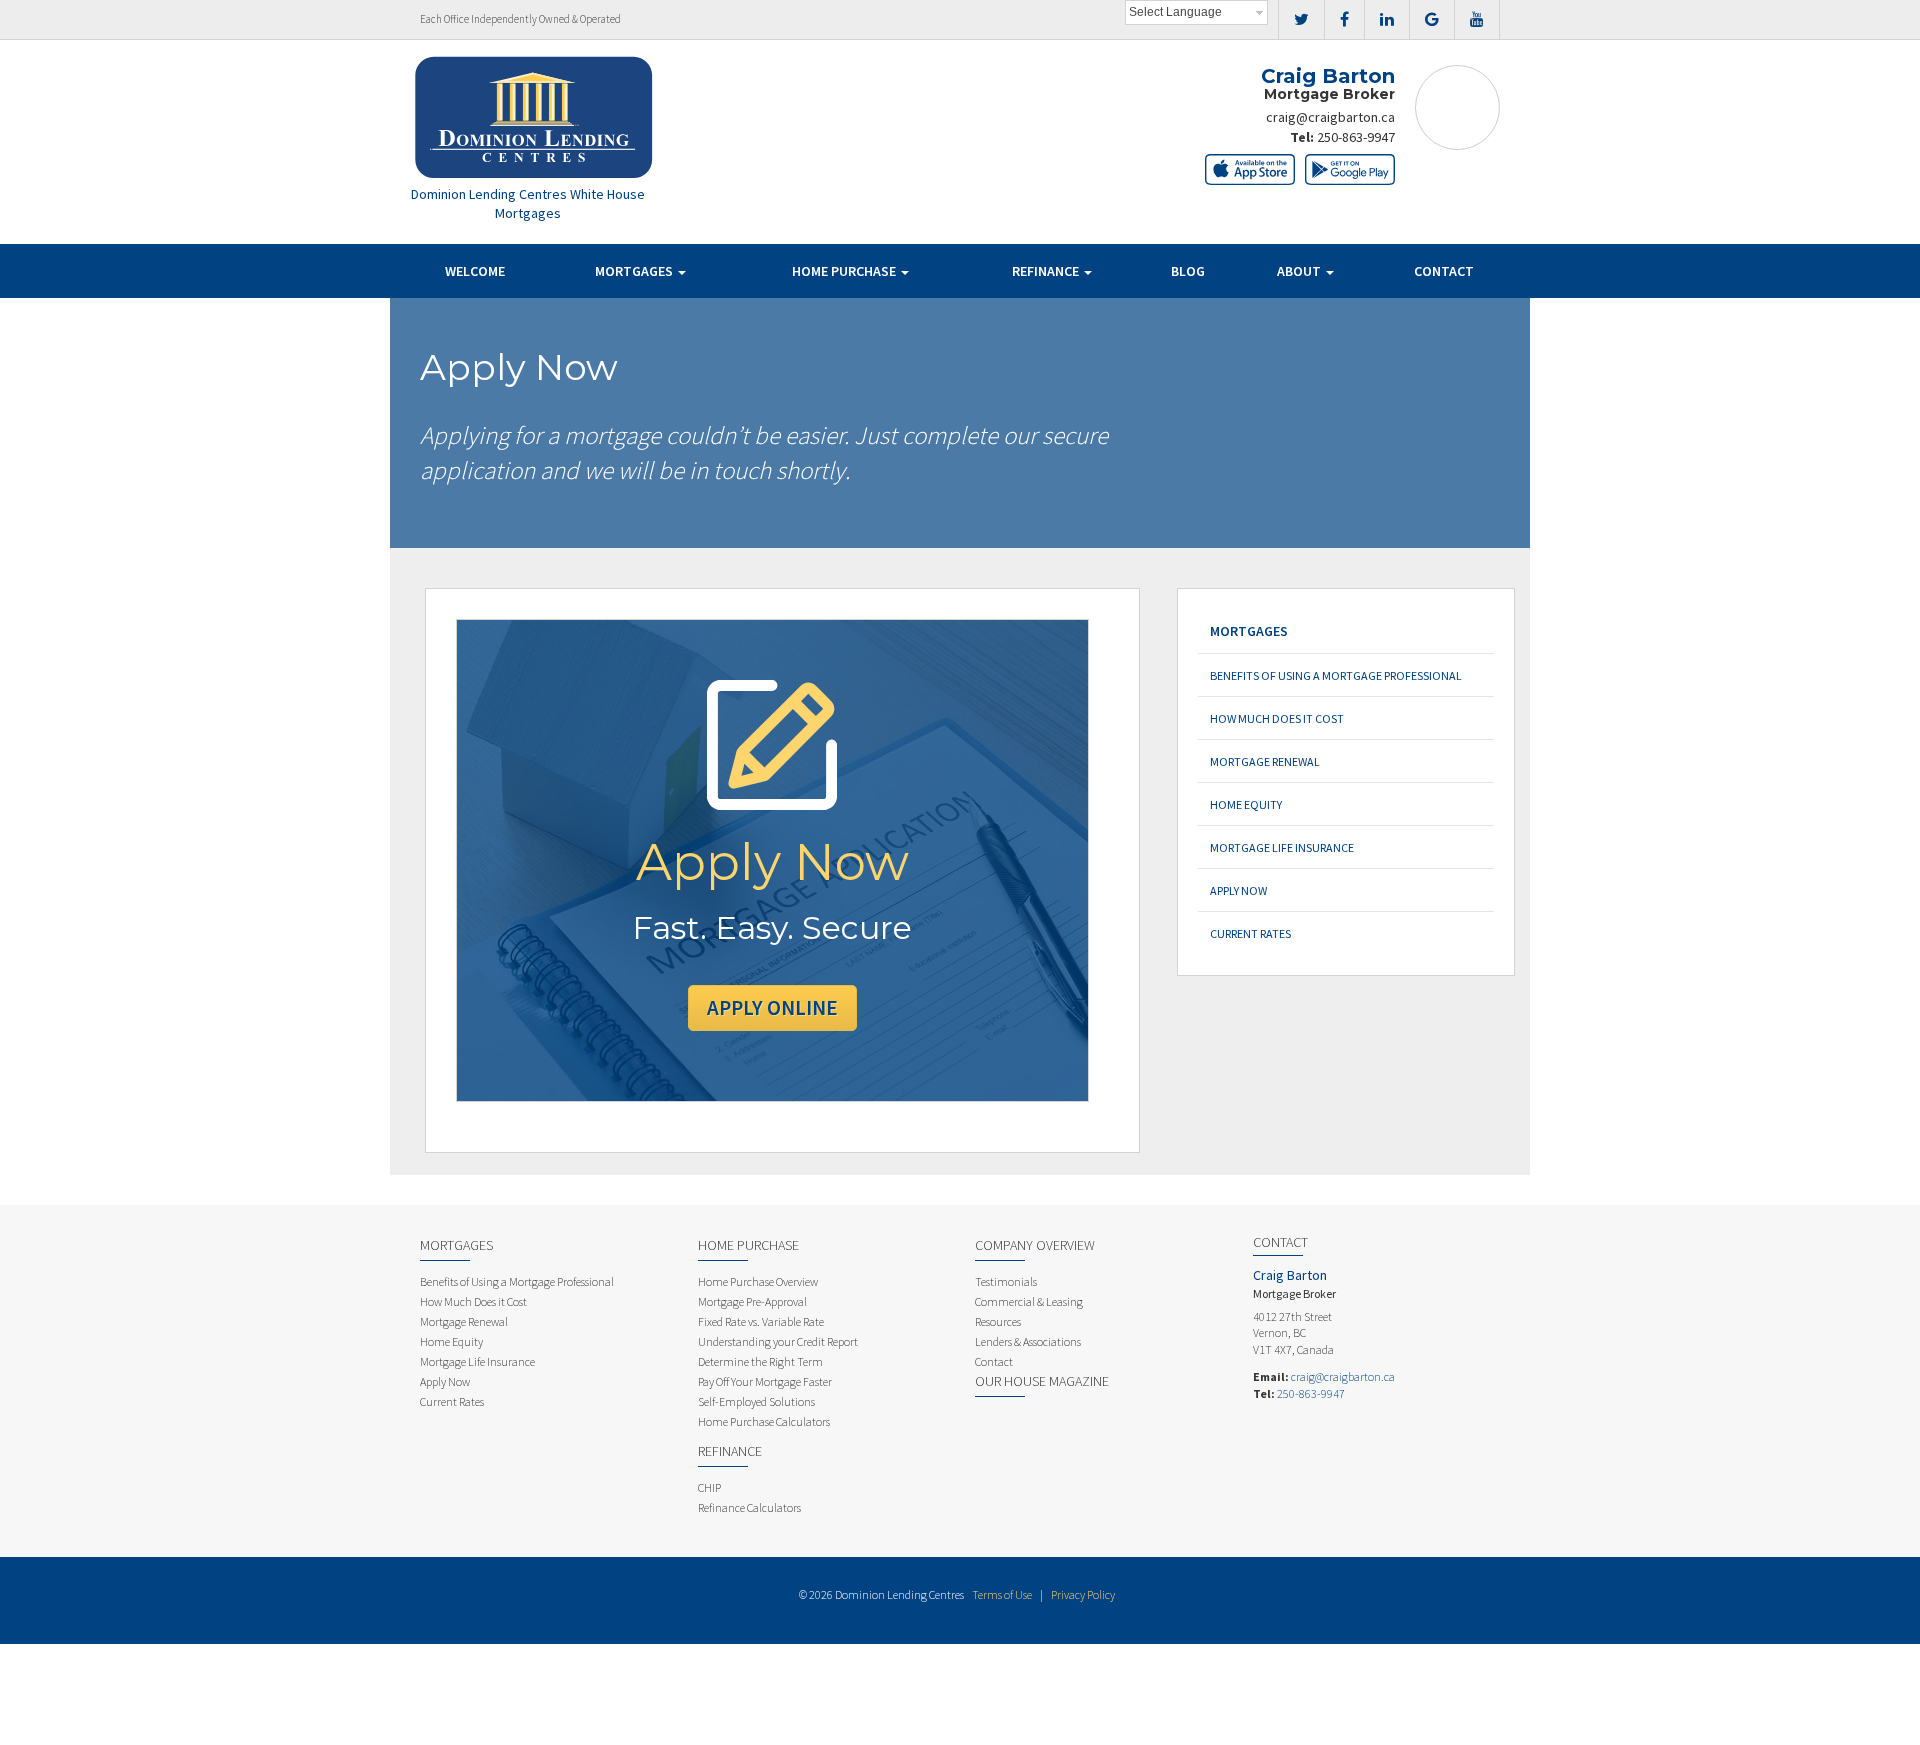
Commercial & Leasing (1029, 1301)
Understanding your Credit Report (778, 1341)
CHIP (709, 1487)
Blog (1188, 271)
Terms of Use (1002, 1594)
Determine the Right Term (760, 1361)
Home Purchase (845, 271)
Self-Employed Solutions (756, 1401)
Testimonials (1006, 1281)
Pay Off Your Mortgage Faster (765, 1381)
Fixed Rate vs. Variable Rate (761, 1321)
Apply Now (1238, 890)
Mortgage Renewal (1265, 761)
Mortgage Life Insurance (1282, 847)
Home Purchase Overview (758, 1281)
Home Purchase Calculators (764, 1421)
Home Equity (1246, 804)
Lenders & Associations (1028, 1341)
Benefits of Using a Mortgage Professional (1336, 675)
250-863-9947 (1356, 137)
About (1300, 271)
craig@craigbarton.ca (1330, 117)
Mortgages (635, 271)
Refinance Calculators (749, 1507)
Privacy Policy (1083, 1594)
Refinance (1047, 271)
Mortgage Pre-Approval (752, 1301)
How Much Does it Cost (1277, 718)
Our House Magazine (1042, 1381)
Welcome (475, 271)
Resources (998, 1321)
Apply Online (772, 1007)
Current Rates (1250, 933)
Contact (1444, 271)
